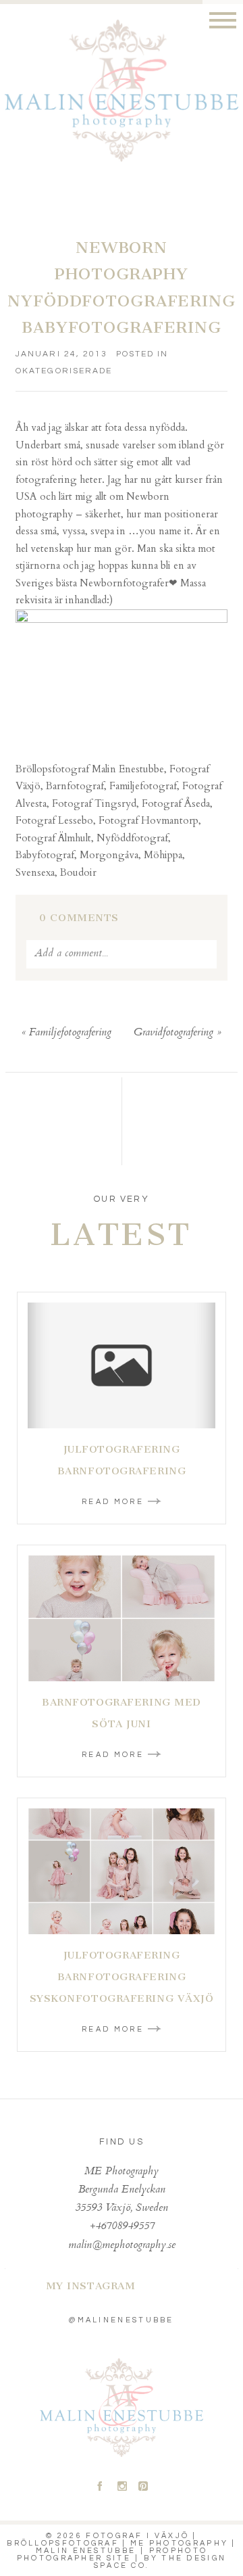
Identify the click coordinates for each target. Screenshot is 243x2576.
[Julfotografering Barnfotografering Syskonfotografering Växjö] (122, 1871)
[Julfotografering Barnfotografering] (122, 1365)
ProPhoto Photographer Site (112, 2554)
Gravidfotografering (173, 1033)
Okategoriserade (64, 371)
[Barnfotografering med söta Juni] (122, 1618)
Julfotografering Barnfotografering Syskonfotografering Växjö (122, 1977)
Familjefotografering (70, 1033)
